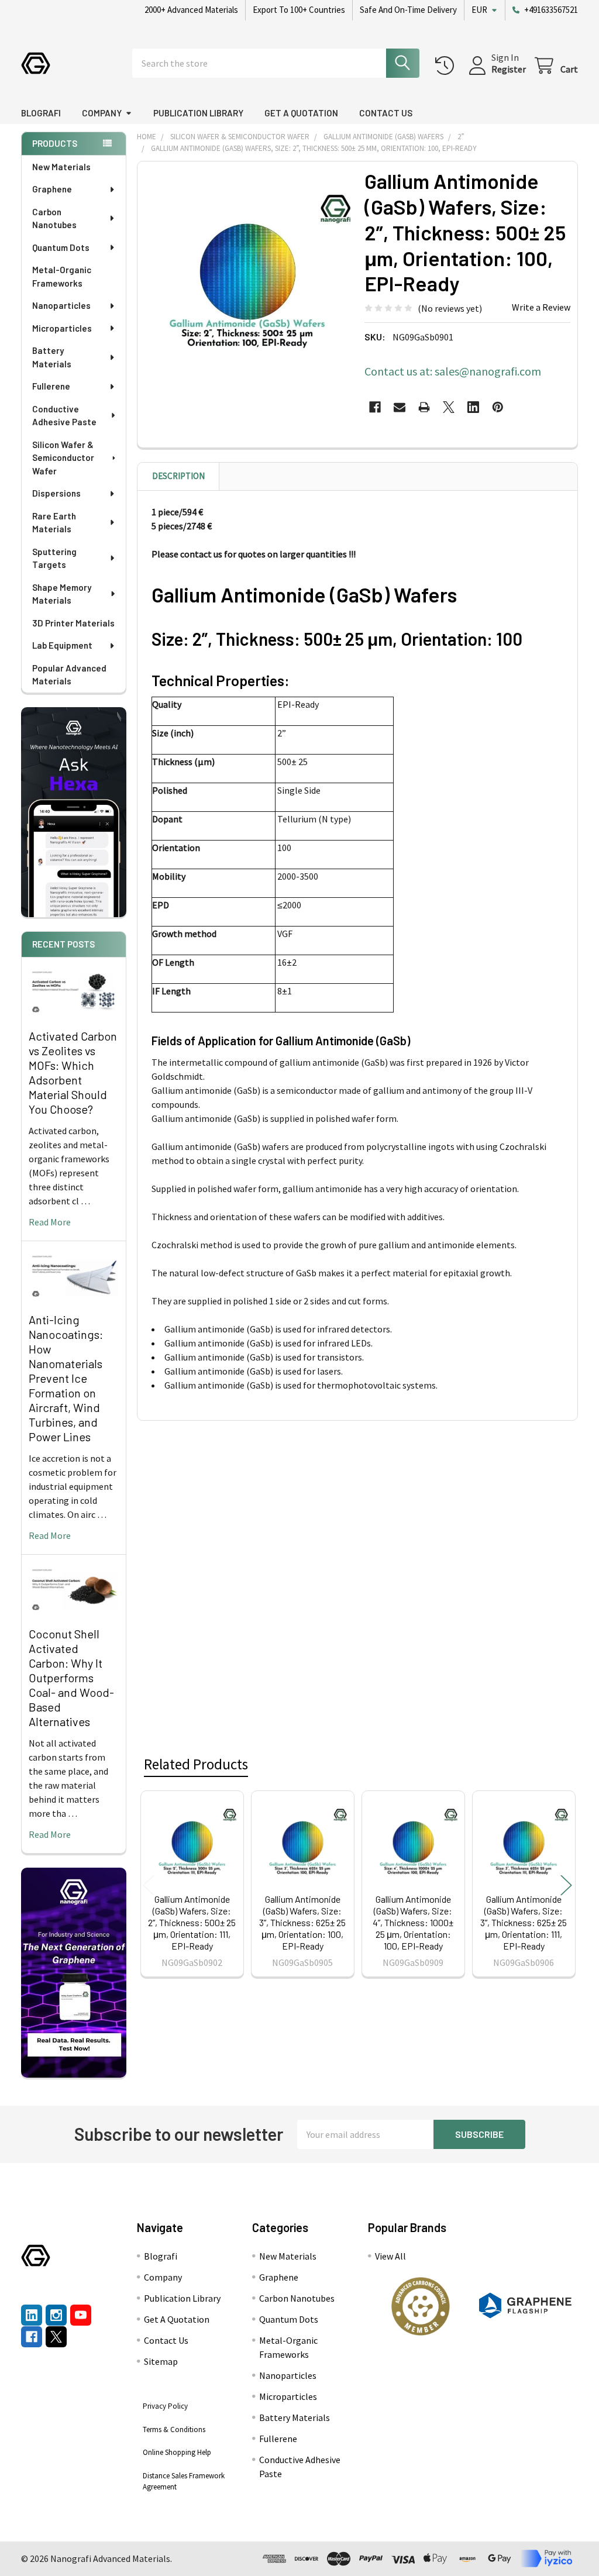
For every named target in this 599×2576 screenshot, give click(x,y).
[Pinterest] (498, 407)
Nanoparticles (61, 305)
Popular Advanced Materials (69, 675)
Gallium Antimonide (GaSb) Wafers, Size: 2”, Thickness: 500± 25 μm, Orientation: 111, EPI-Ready (192, 1922)
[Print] (424, 407)
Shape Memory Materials (62, 594)
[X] (449, 407)
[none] (248, 272)
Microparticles (62, 328)
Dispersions (56, 493)
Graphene (52, 189)
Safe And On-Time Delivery (408, 10)
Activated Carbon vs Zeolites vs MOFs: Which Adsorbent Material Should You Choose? (73, 1072)
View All (390, 2256)
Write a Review (541, 307)
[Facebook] (375, 407)
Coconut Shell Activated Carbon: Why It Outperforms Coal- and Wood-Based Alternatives (71, 1678)
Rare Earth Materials (54, 523)
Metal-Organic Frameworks (62, 276)
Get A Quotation (301, 113)
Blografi (41, 113)
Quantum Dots (61, 247)
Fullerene (51, 386)
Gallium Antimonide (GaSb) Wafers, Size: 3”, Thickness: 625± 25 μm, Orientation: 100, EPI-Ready (302, 1922)
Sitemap (161, 2361)
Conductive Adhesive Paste (64, 416)
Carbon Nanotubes (54, 218)
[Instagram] (56, 2315)
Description (178, 476)
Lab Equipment (62, 645)
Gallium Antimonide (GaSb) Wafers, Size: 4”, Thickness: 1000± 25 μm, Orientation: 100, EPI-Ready (413, 1922)
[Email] (400, 407)
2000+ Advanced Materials (191, 10)
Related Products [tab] (196, 1764)
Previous (149, 1885)
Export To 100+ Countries (299, 10)
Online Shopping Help (177, 2452)
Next (566, 1885)
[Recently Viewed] (447, 66)
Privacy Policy (165, 2406)
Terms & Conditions (174, 2429)
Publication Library (198, 113)
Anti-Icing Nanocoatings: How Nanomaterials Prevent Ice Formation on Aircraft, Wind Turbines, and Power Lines (66, 1378)
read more (50, 1222)
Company (102, 113)
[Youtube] (81, 2315)
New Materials (61, 167)
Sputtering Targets (54, 558)
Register (509, 69)
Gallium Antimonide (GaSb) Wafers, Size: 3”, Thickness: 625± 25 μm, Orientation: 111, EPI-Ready (524, 1922)
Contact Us (386, 113)
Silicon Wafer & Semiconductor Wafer (63, 458)
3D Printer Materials (73, 623)
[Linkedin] (473, 407)
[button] (420, 2306)
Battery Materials (52, 357)
